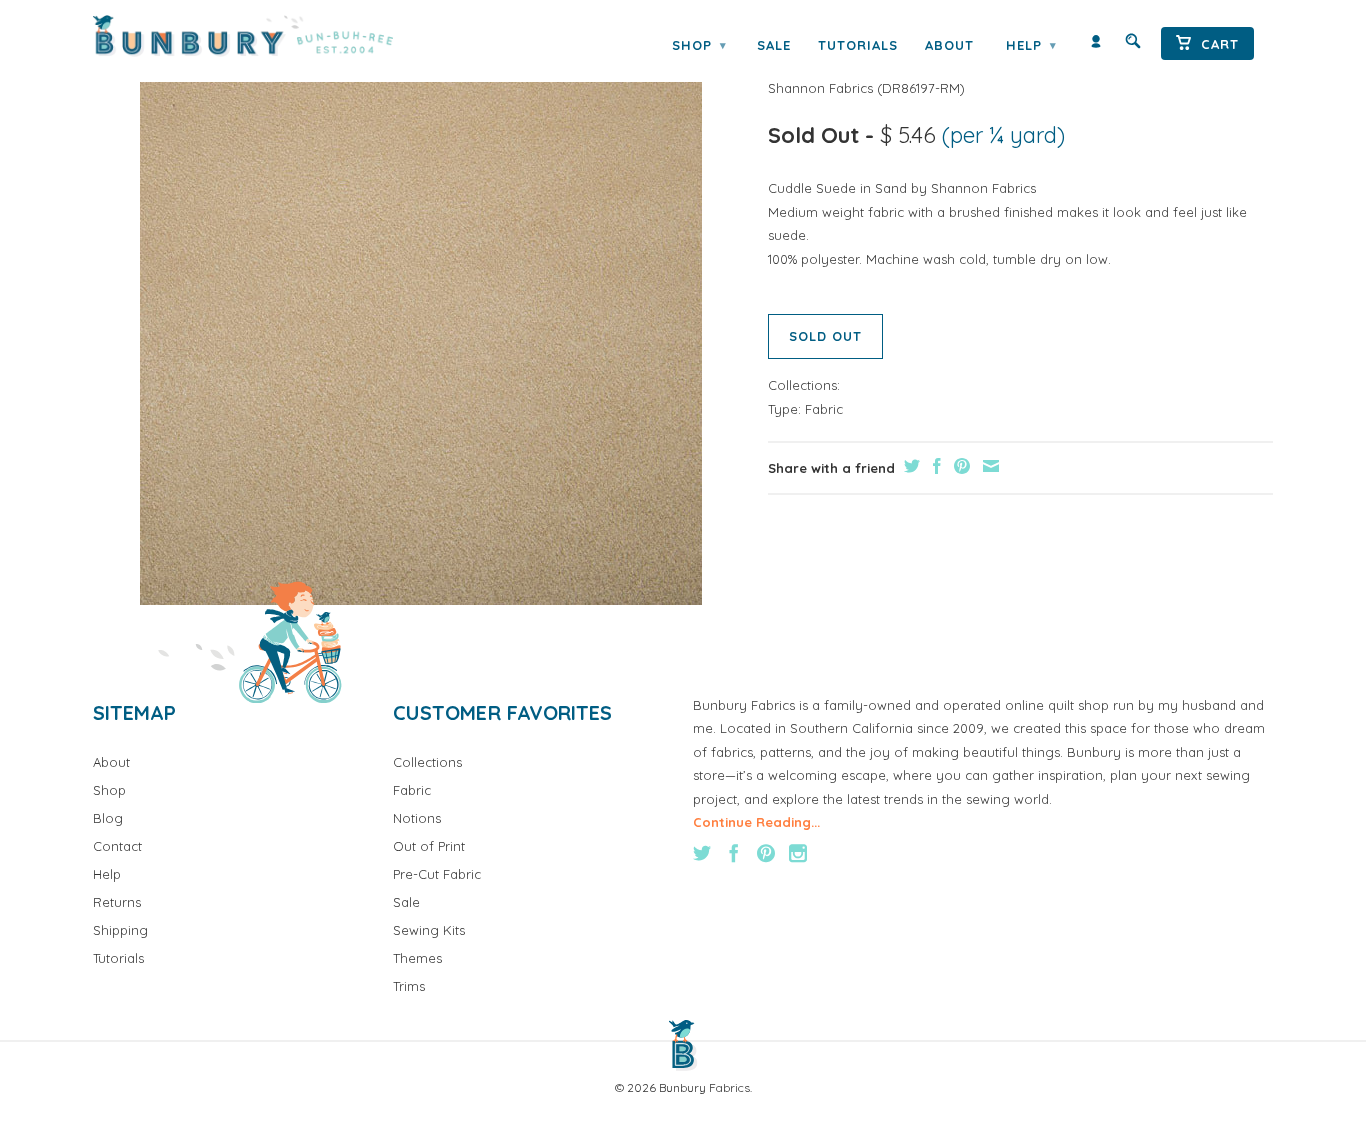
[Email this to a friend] (988, 466)
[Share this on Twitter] (909, 466)
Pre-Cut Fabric (437, 874)
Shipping (120, 930)
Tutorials (858, 45)
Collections (427, 762)
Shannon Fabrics (820, 88)
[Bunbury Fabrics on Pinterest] (766, 853)
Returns (117, 902)
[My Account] (1096, 45)
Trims (409, 986)
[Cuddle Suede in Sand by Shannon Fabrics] (420, 324)
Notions (417, 818)
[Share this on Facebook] (934, 466)
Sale (774, 45)
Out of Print (429, 846)
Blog (108, 818)
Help (1031, 45)
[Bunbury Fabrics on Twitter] (702, 853)
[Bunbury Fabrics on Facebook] (734, 853)
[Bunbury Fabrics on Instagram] (798, 853)
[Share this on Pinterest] (959, 466)
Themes (417, 958)
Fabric (824, 409)
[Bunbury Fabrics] (270, 36)
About (949, 45)
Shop (699, 45)
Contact (117, 846)
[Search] (1133, 45)
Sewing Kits (429, 930)
